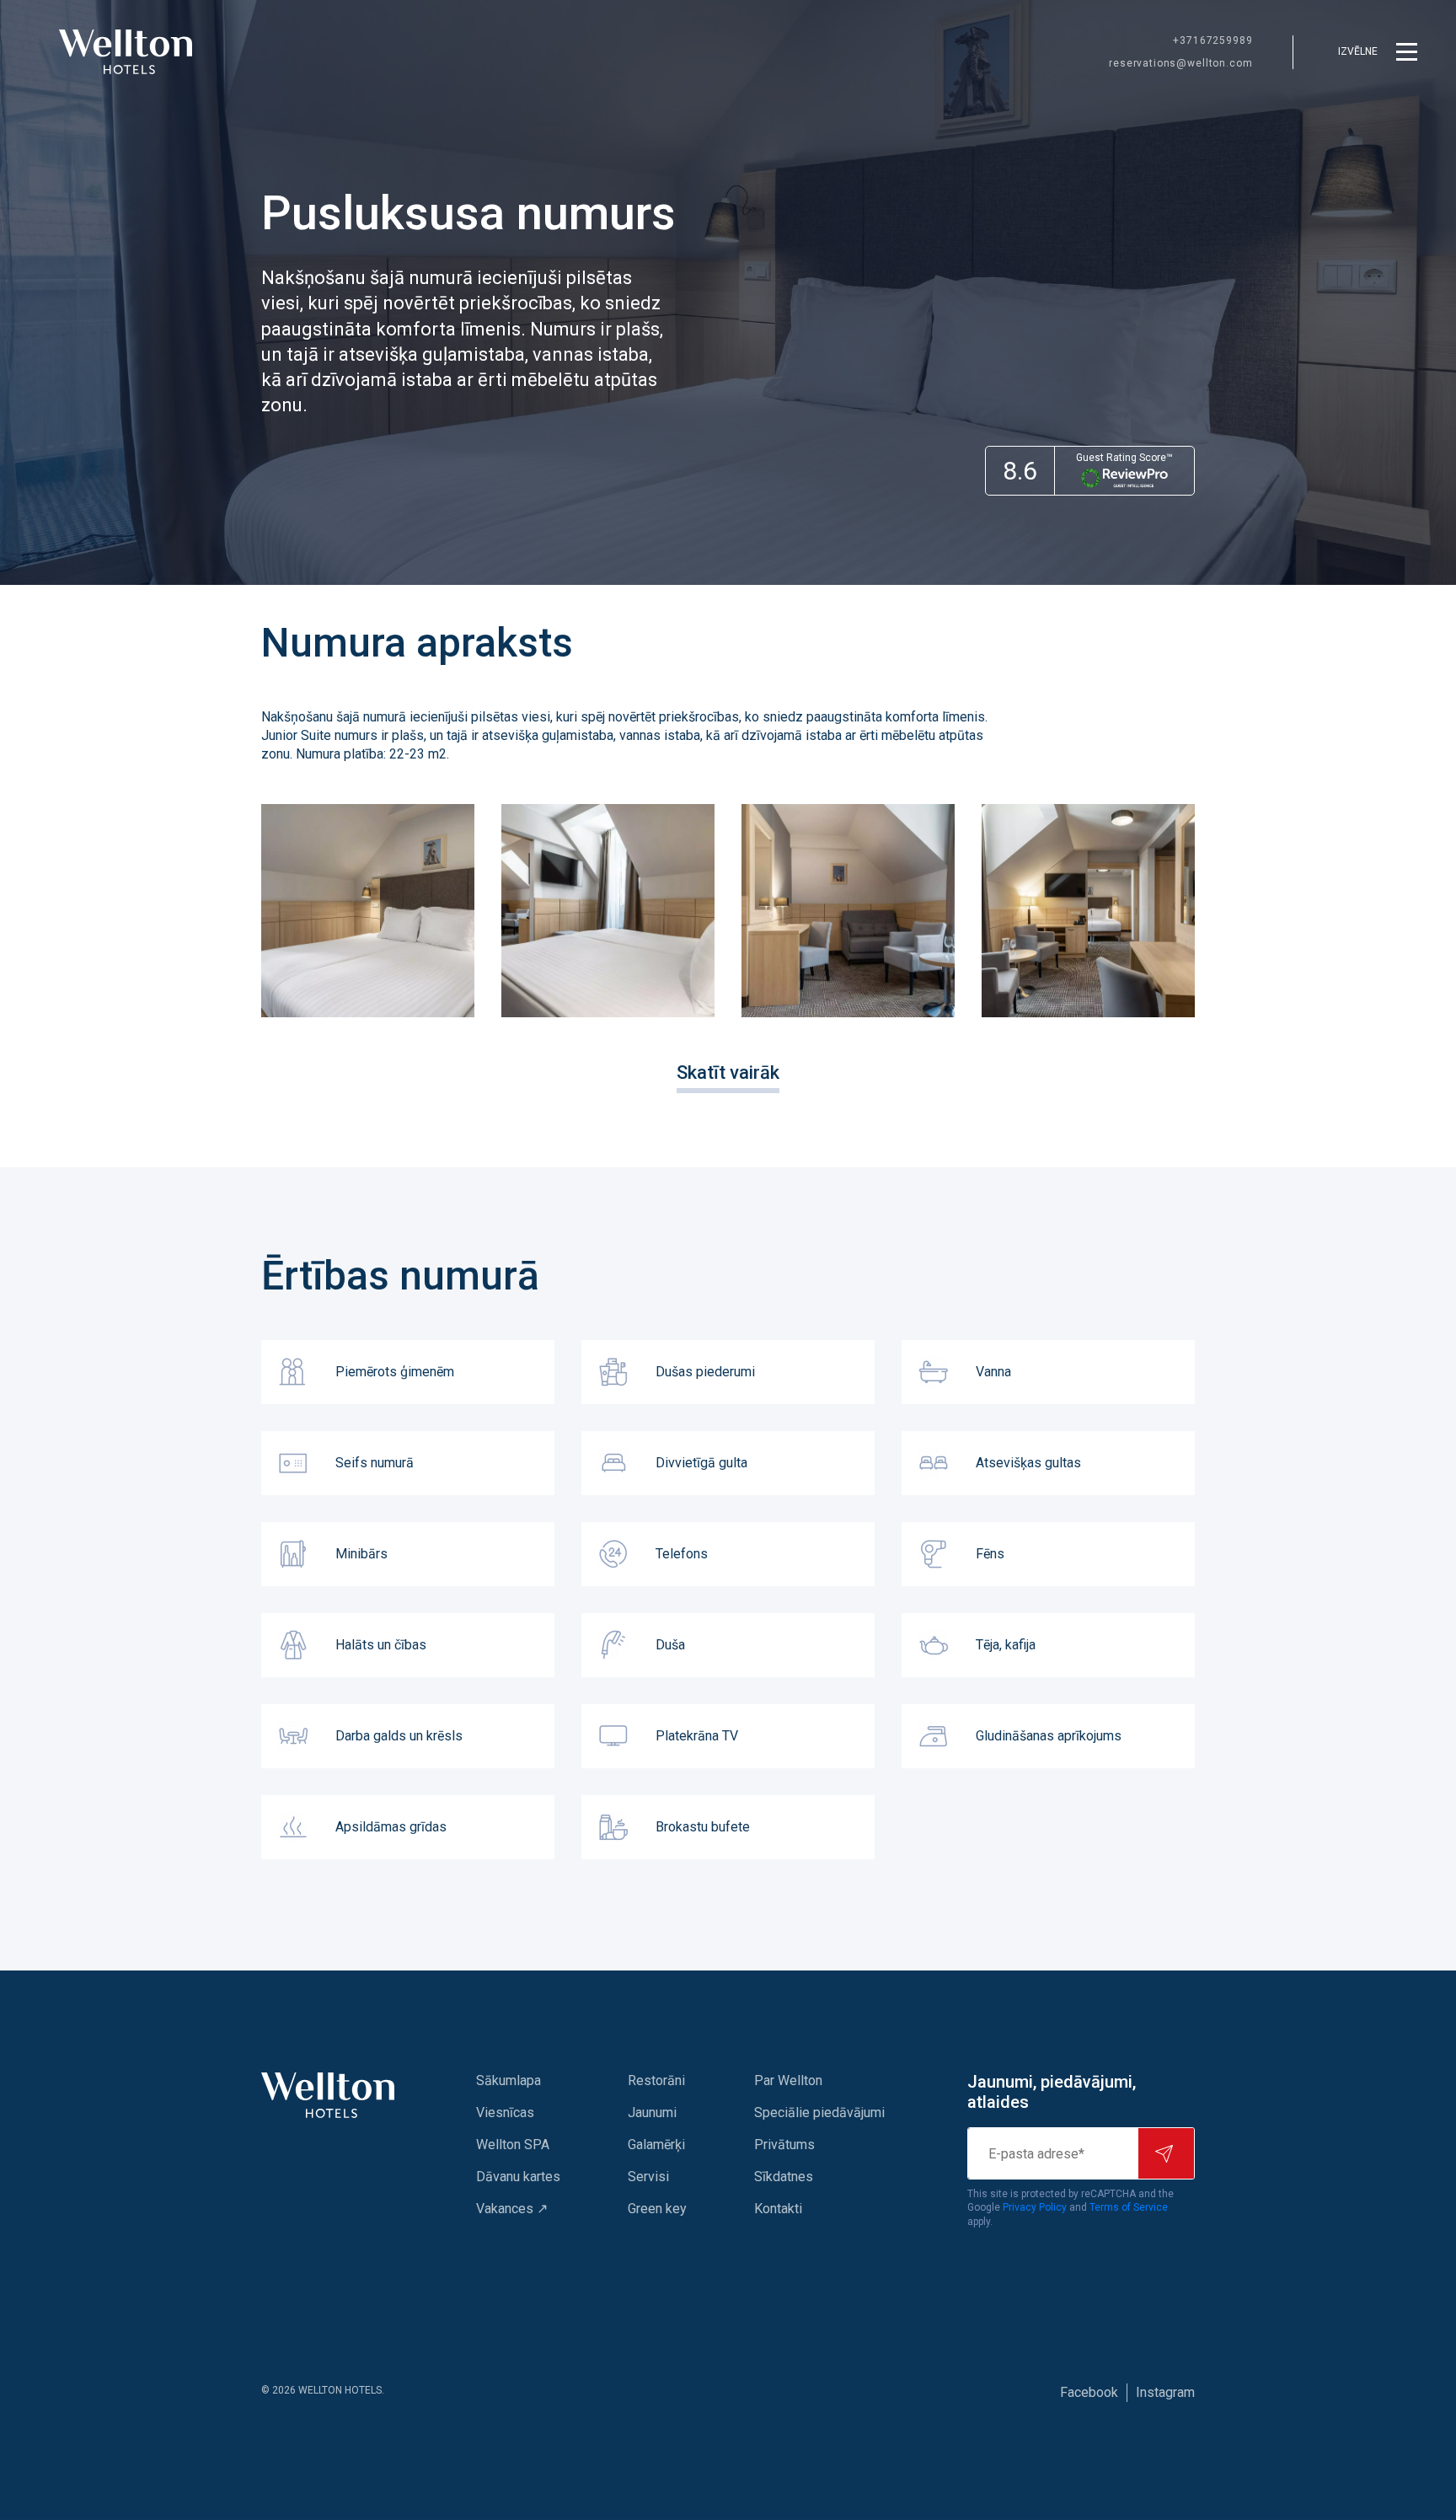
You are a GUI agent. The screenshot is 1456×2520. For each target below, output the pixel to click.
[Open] (368, 911)
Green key (657, 2209)
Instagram (1165, 2392)
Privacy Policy (1035, 2207)
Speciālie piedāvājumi (819, 2113)
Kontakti (778, 2209)
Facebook (1089, 2392)
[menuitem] (518, 2081)
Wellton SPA (513, 2145)
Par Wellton (788, 2080)
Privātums (784, 2145)
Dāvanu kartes (518, 2177)
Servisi (648, 2177)
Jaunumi (652, 2113)
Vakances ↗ (512, 2209)
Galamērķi (656, 2145)
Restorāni (656, 2080)
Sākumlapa (509, 2080)
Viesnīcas (505, 2113)
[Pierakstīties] (1166, 2153)
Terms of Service (1129, 2207)
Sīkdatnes (784, 2177)
